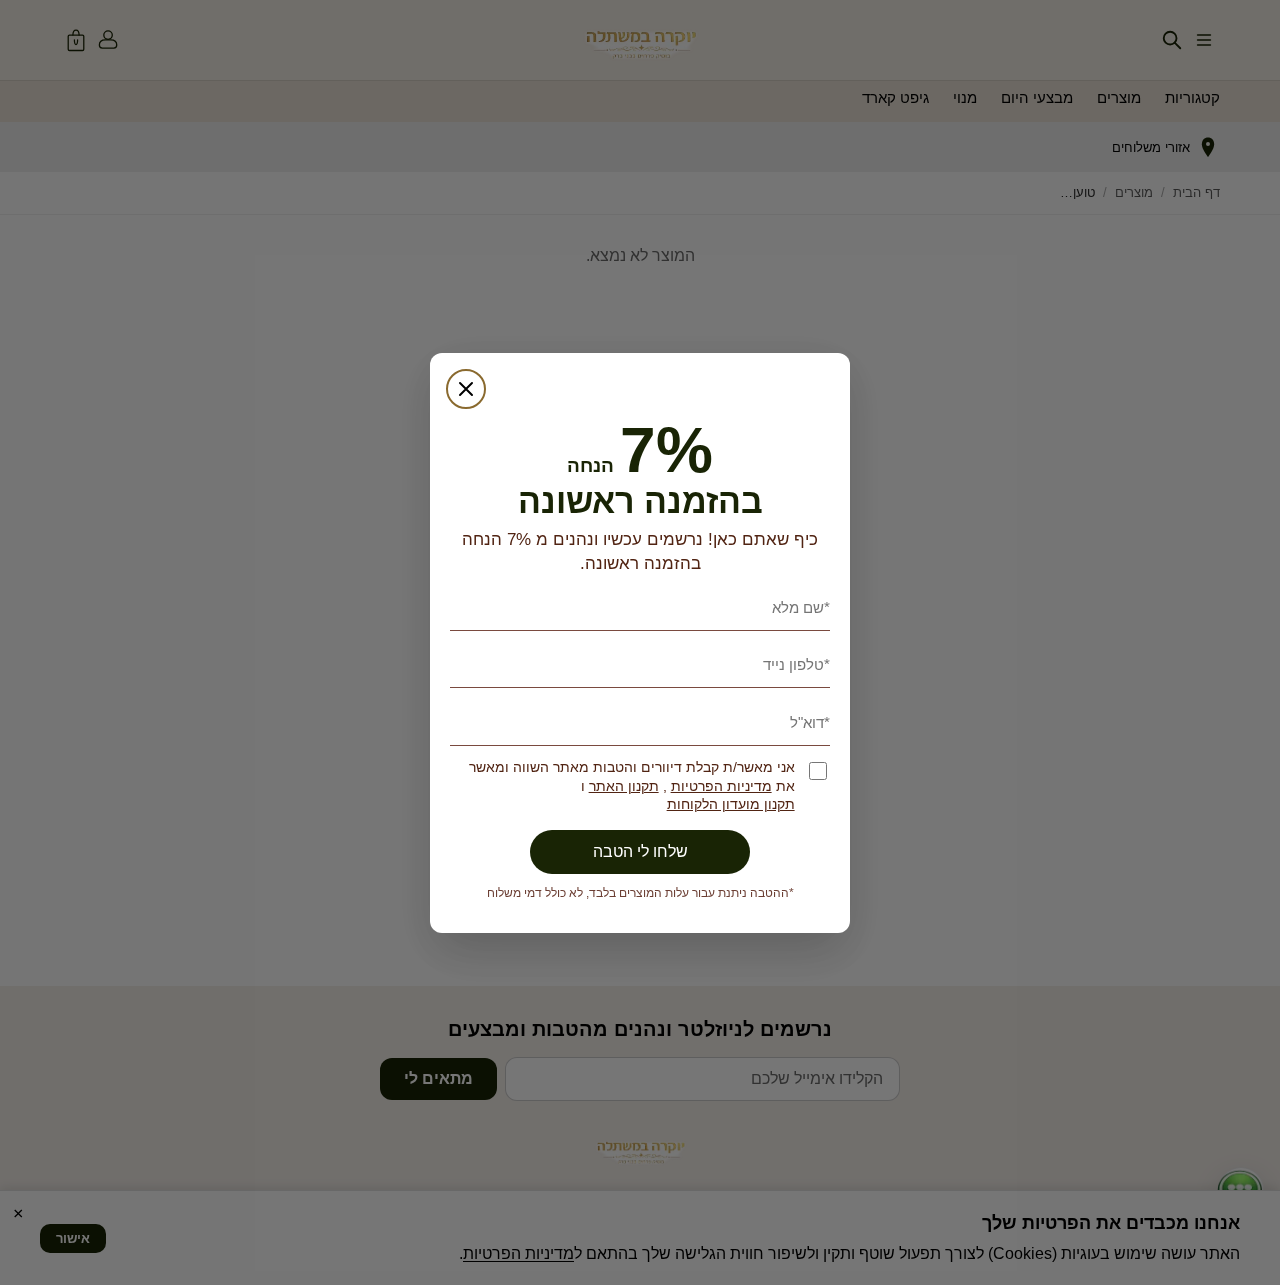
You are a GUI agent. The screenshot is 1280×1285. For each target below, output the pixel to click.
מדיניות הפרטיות (721, 786)
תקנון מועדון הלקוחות (731, 804)
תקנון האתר (624, 786)
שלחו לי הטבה (640, 851)
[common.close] (466, 389)
